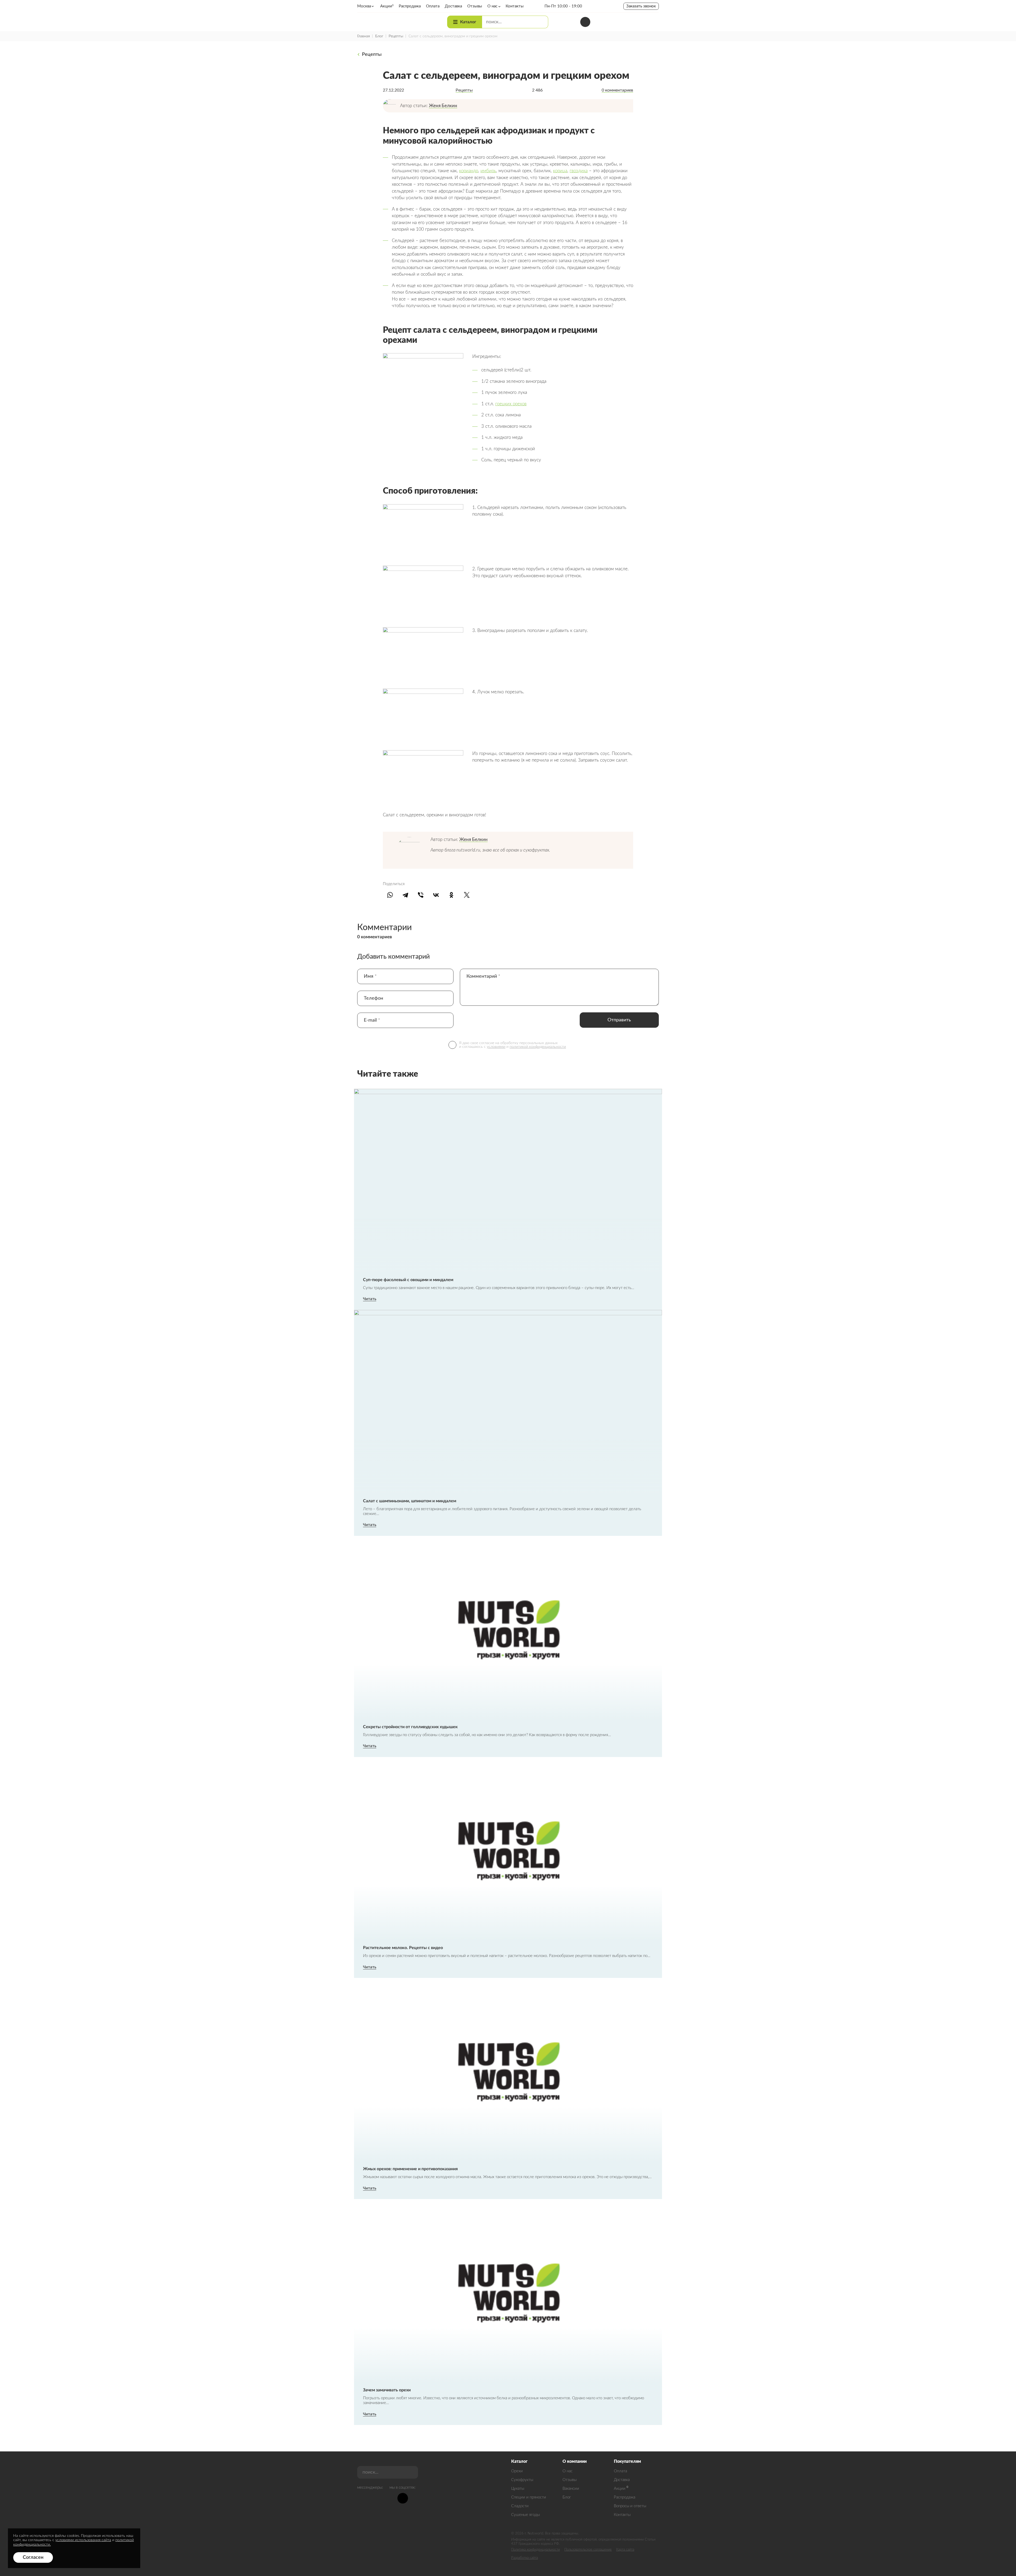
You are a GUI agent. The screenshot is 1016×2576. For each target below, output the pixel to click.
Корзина (654, 22)
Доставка (622, 2480)
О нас (568, 2471)
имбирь (488, 171)
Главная (364, 36)
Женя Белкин (443, 106)
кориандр (469, 171)
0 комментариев (617, 90)
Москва (364, 6)
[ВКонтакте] (436, 895)
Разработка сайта (525, 2558)
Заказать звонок (641, 6)
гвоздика (579, 171)
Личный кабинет (625, 22)
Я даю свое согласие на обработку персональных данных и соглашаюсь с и (512, 1045)
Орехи (517, 2471)
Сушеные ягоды (525, 2515)
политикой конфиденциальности (538, 1047)
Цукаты (518, 2489)
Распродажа (625, 2497)
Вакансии (571, 2489)
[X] (467, 895)
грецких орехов (511, 404)
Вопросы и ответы (630, 2506)
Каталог (468, 22)
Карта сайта (625, 2550)
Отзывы (570, 2480)
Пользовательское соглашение (588, 2550)
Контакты (622, 2515)
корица (560, 171)
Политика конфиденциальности (536, 2550)
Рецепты (396, 36)
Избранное (639, 22)
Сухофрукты (522, 2480)
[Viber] (421, 895)
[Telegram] (405, 895)
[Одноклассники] (451, 895)
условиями (496, 1047)
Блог (379, 36)
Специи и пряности (529, 2497)
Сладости (520, 2506)
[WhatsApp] (390, 895)
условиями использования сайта (83, 2540)
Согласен (33, 2557)
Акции (620, 2489)
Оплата (620, 2471)
